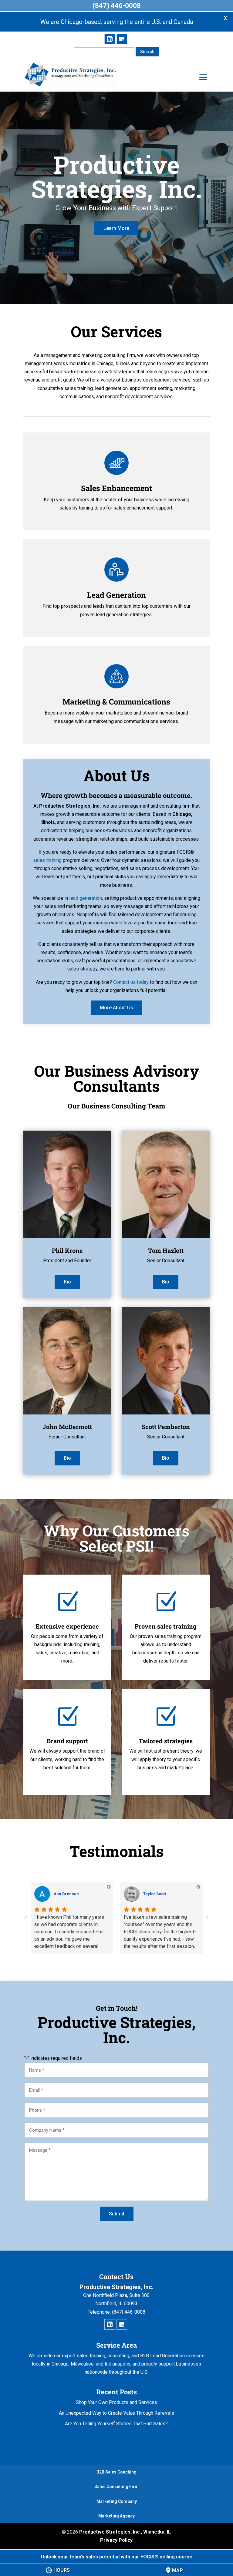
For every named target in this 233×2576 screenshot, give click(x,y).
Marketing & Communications (116, 702)
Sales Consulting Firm (116, 2487)
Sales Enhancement (116, 488)
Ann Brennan (66, 1894)
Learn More (116, 228)
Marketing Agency (116, 2516)
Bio (67, 1282)
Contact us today (131, 982)
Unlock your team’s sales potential (117, 2557)
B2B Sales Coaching (116, 2472)
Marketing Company (117, 2501)
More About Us (116, 1008)
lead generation (86, 898)
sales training (47, 860)
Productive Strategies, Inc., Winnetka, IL (125, 2532)
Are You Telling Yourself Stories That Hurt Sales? (116, 2424)
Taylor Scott (155, 1894)
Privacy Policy (116, 2540)
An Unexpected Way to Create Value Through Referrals (116, 2413)
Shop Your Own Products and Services (116, 2402)
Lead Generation (116, 595)
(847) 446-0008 (117, 6)
